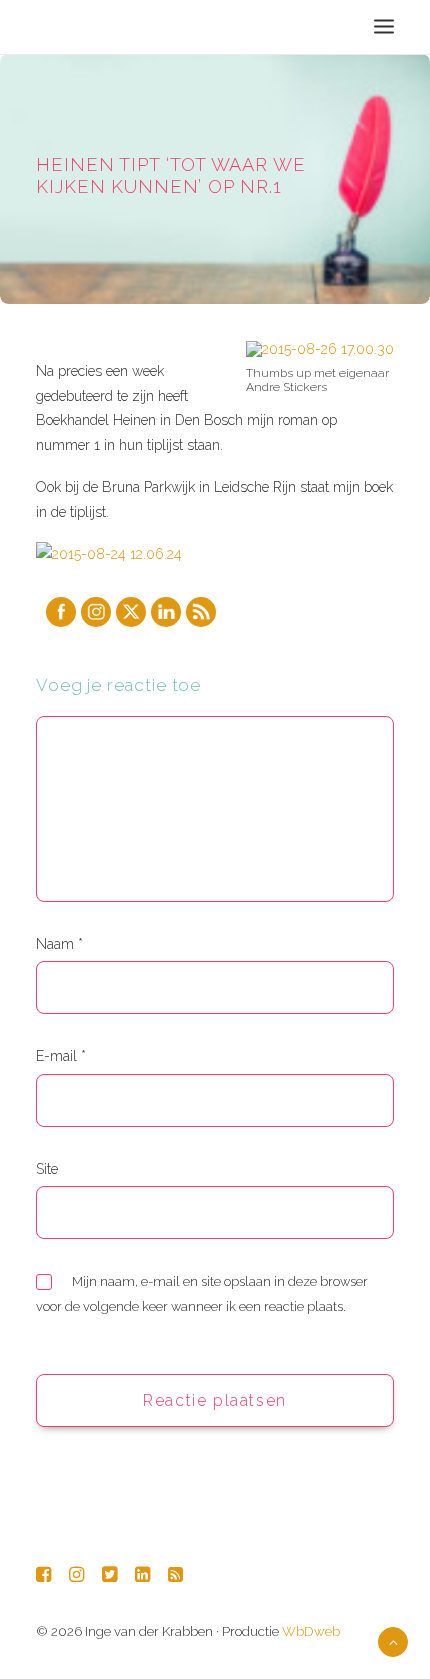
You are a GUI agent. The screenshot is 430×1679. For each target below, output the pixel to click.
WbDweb (311, 1631)
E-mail (61, 1056)
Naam (59, 944)
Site (47, 1169)
